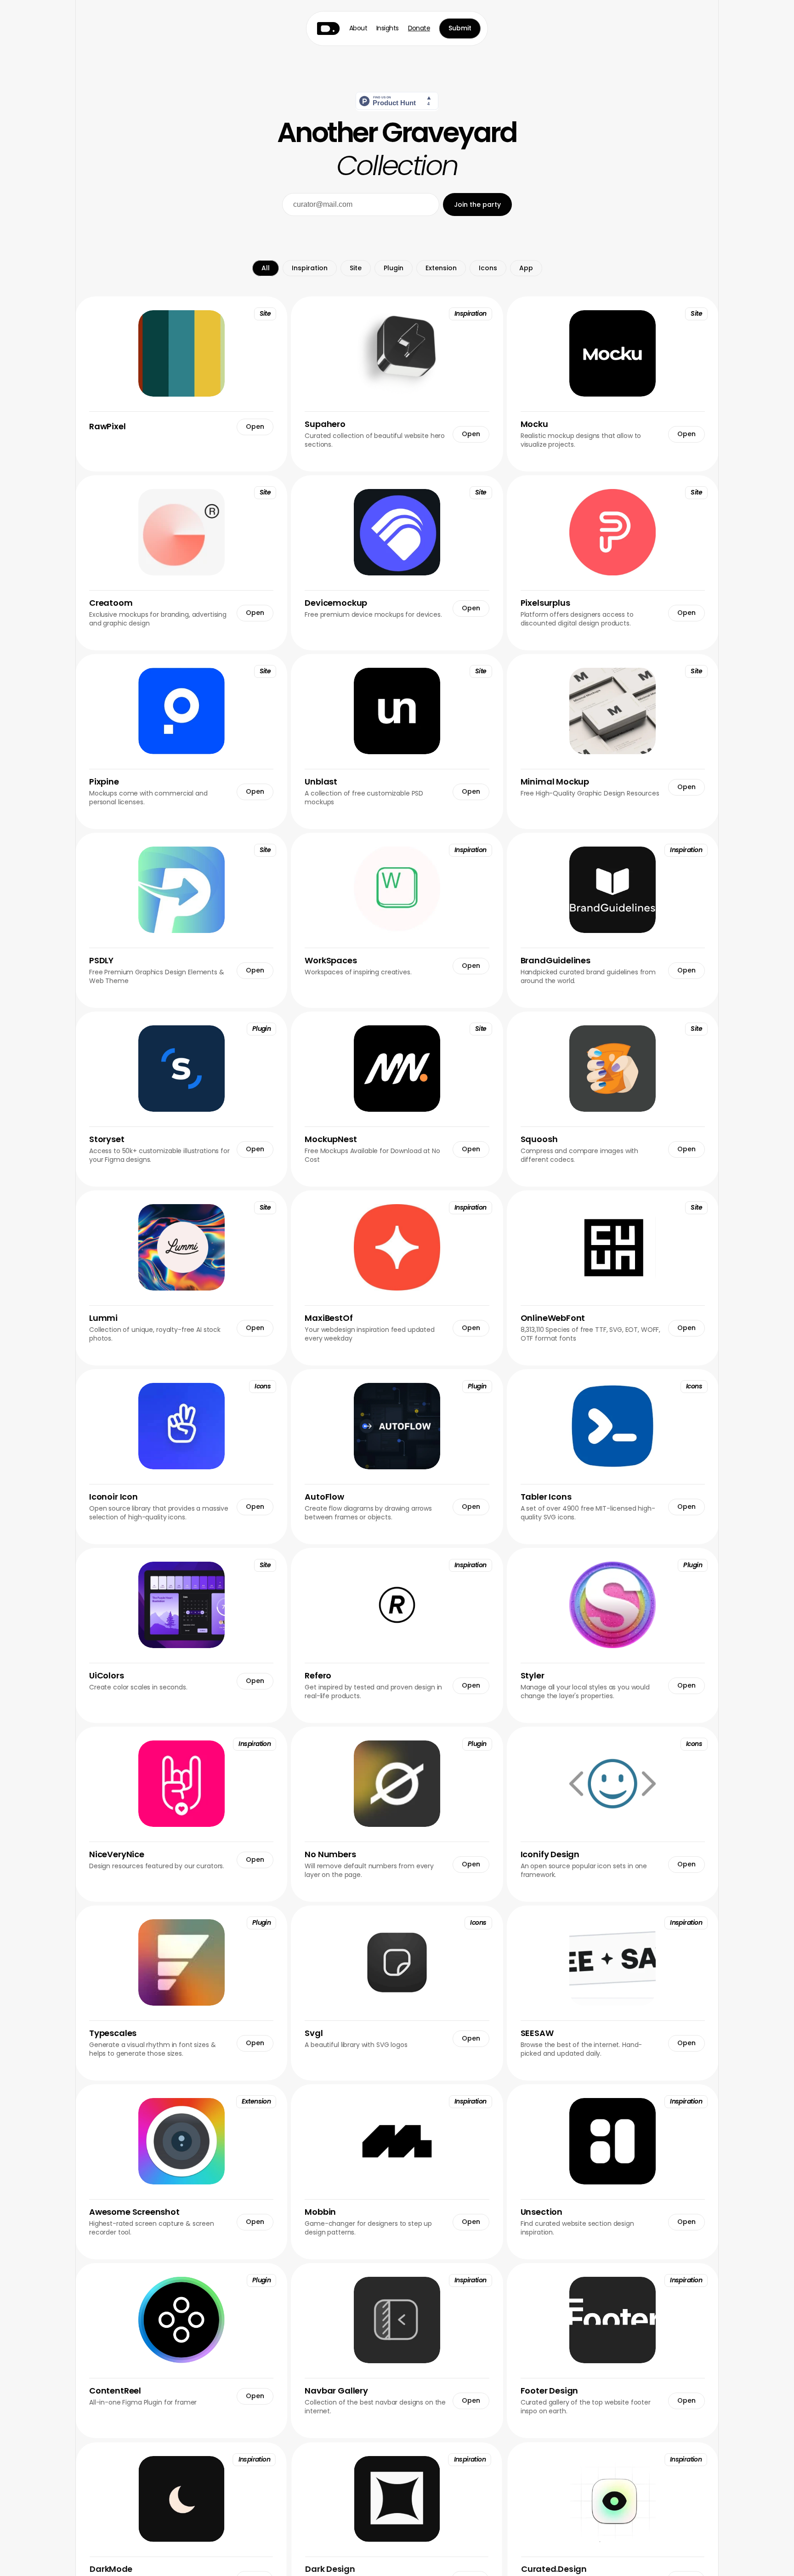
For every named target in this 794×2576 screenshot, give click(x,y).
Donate (419, 28)
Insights (388, 28)
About (358, 28)
